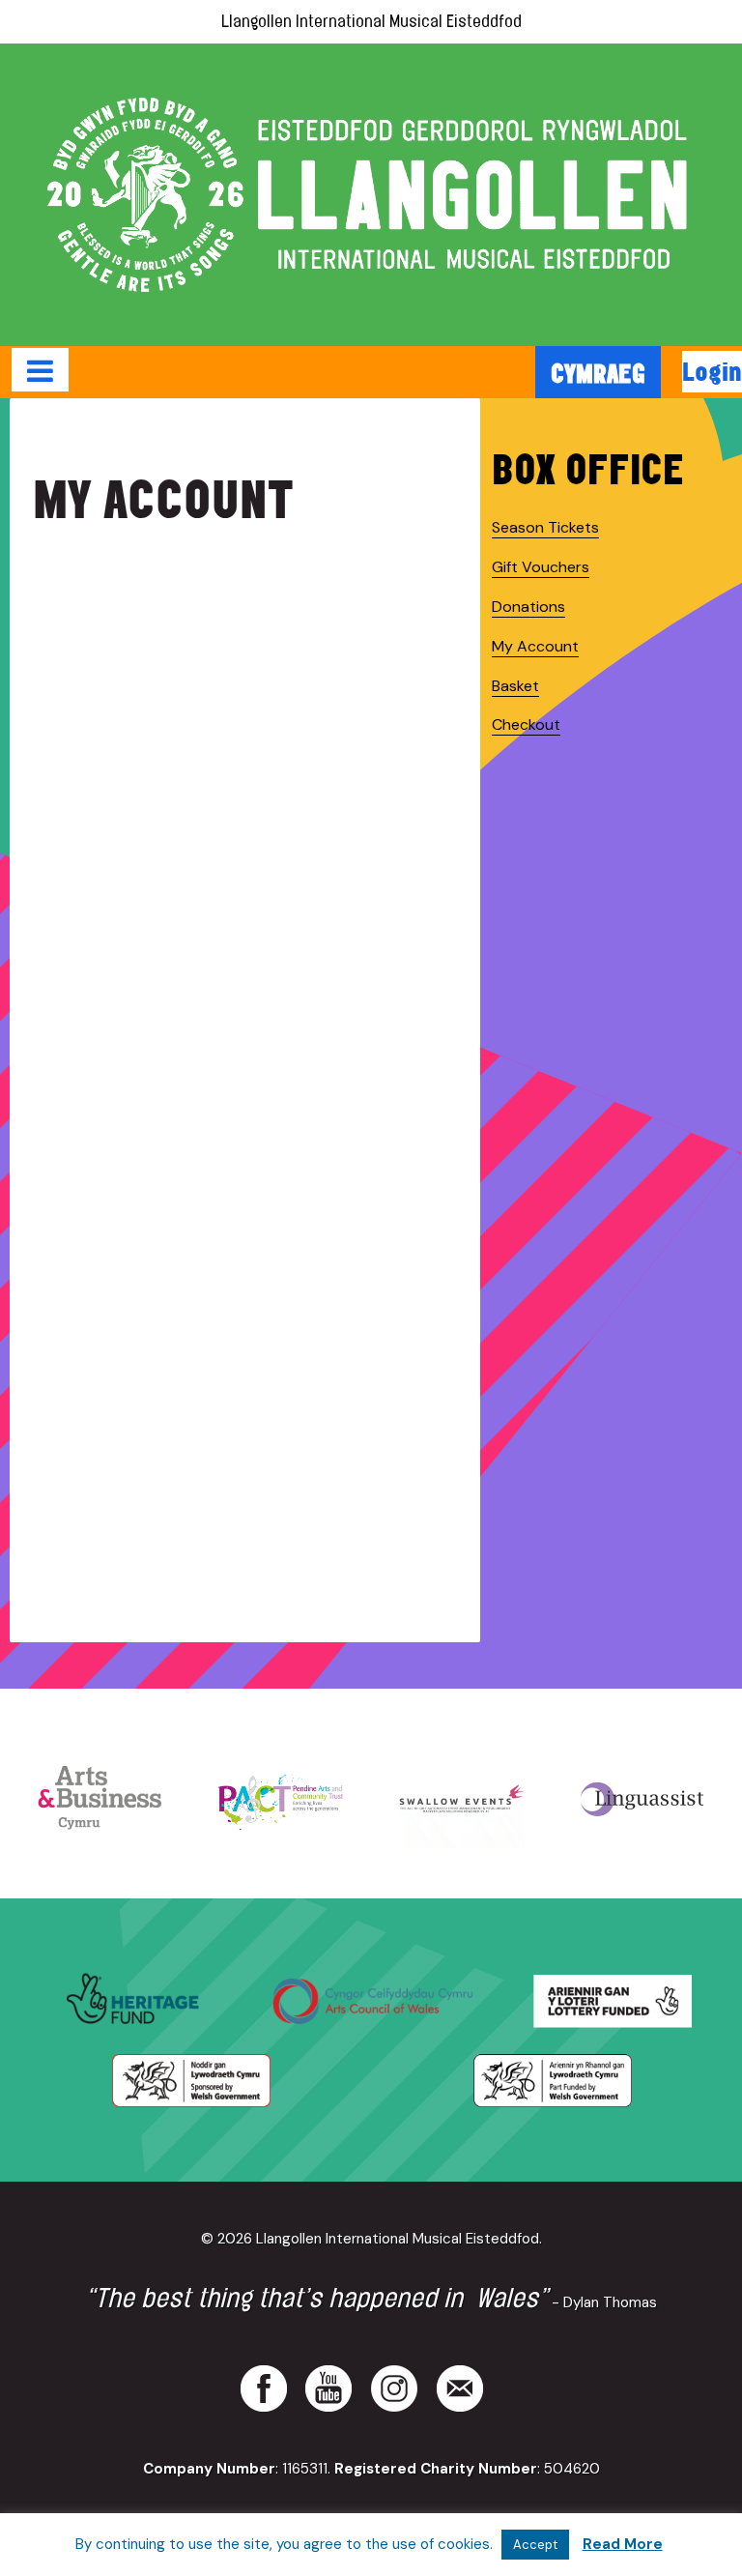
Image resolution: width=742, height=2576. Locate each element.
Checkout (526, 724)
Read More (623, 2544)
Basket (515, 686)
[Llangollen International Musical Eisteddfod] (371, 195)
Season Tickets (545, 527)
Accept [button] (535, 2545)
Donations (528, 607)
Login (712, 371)
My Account (535, 646)
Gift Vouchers (541, 567)
